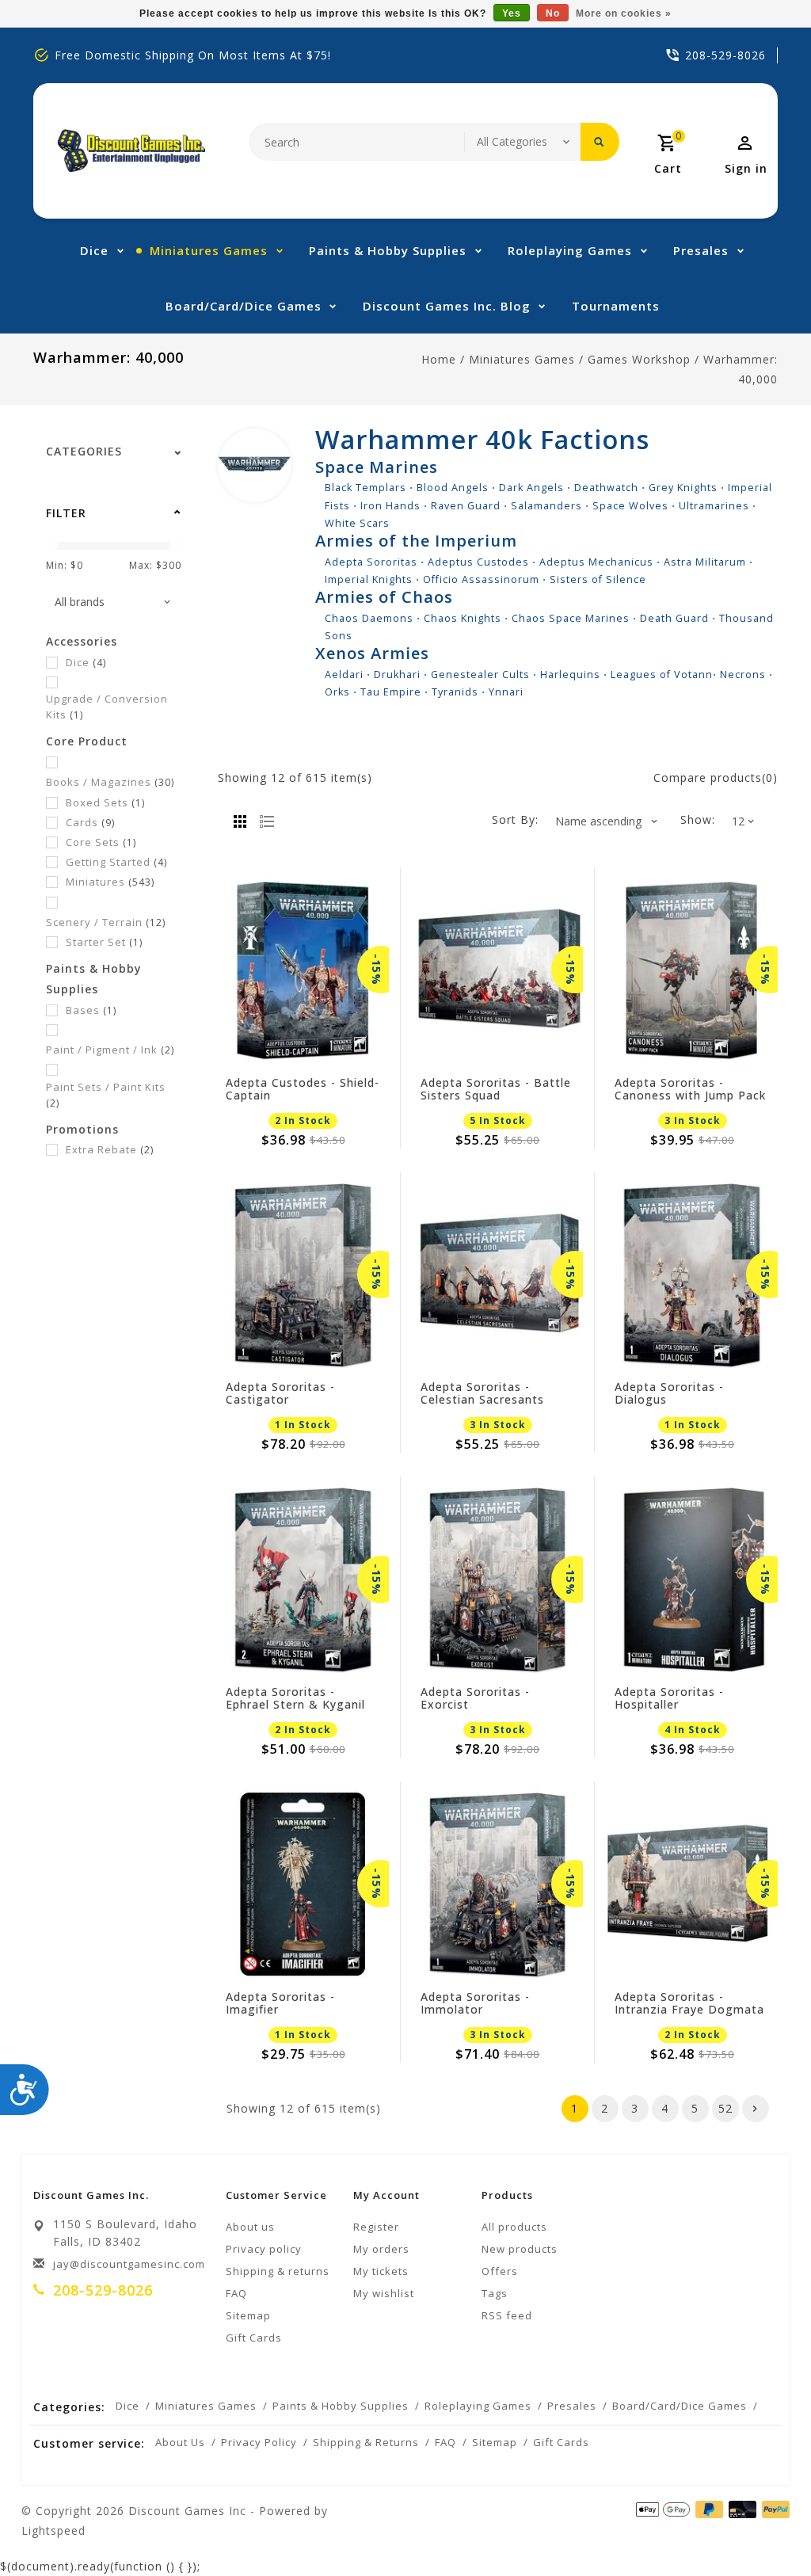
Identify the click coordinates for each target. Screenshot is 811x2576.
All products (514, 2227)
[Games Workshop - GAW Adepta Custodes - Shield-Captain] (303, 970)
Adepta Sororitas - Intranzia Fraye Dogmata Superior (689, 2003)
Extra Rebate (110, 1149)
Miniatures (110, 882)
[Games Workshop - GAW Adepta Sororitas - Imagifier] (303, 1884)
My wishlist (384, 2293)
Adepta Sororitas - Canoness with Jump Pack (690, 1089)
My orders (381, 2249)
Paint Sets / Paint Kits (106, 1095)
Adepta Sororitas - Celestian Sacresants (482, 1393)
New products (520, 2249)
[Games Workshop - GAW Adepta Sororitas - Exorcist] (498, 1579)
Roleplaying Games (570, 250)
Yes (512, 13)
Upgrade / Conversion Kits (107, 707)
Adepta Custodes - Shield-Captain (303, 1089)
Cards (90, 822)
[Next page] (756, 2109)
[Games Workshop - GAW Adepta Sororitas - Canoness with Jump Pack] (692, 970)
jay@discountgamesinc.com (129, 2264)
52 (725, 2108)
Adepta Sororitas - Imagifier (280, 2003)
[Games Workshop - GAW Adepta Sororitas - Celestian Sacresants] (498, 1275)
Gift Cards (254, 2338)
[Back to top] (763, 2528)
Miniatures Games (209, 250)
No (553, 13)
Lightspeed (53, 2530)
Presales (701, 250)
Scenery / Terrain (106, 922)
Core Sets (101, 842)
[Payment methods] (773, 2509)
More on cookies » (624, 13)
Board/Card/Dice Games (244, 306)
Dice (94, 250)
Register (376, 2227)
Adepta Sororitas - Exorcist (475, 1698)
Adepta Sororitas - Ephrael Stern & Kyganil (295, 1698)
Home (439, 359)
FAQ (236, 2293)
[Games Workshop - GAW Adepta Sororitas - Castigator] (303, 1275)
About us (250, 2227)
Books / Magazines (110, 782)
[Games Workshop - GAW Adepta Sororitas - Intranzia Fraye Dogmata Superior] (692, 1884)
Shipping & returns (278, 2271)
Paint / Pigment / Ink (110, 1050)
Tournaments (616, 306)
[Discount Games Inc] (131, 151)
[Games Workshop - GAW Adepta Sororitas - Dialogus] (692, 1275)
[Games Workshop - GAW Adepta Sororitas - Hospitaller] (692, 1579)
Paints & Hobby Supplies (388, 250)
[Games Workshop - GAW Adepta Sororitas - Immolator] (498, 1884)
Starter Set (104, 942)
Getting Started (116, 862)
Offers (500, 2271)
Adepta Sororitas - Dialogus (669, 1393)
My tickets (381, 2271)
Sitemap (248, 2315)
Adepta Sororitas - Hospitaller (669, 1698)
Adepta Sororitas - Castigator (280, 1393)
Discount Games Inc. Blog (447, 306)
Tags (495, 2293)
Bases (91, 1010)
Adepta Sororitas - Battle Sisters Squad (496, 1089)
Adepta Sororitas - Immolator (475, 2003)
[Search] (600, 142)
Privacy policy (264, 2249)
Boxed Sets (105, 802)
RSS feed (507, 2315)
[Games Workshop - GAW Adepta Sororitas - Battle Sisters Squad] (498, 970)
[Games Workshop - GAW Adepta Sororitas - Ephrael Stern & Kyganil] (303, 1579)
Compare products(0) (716, 777)
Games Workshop (639, 359)
